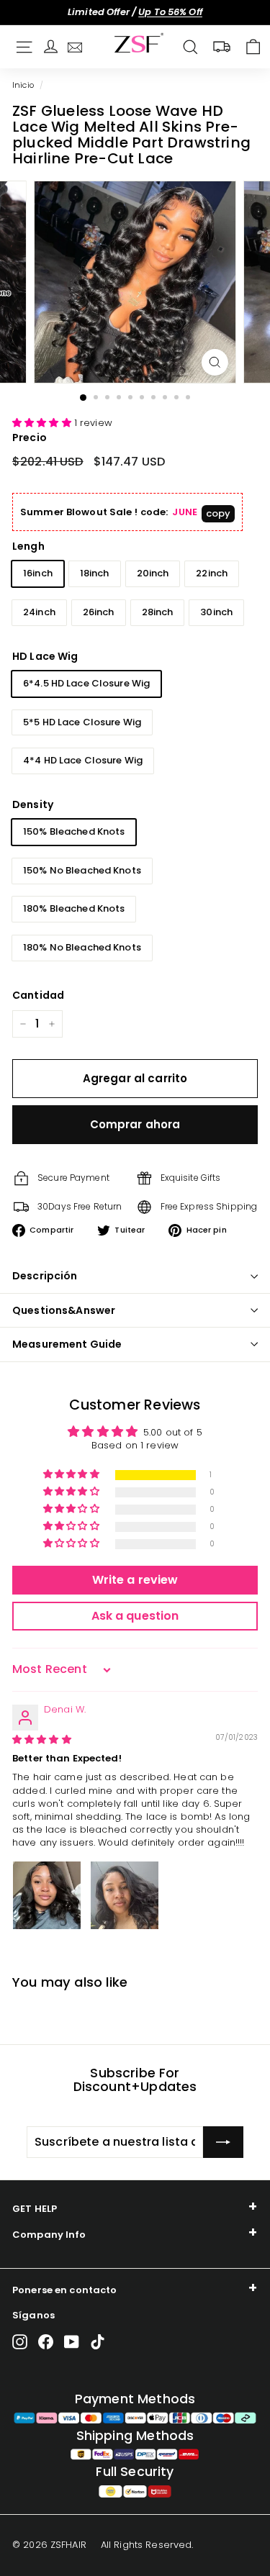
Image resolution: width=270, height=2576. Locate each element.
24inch (39, 612)
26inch (99, 612)
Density (33, 804)
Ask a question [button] (135, 1616)
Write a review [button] (135, 1580)
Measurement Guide (67, 1344)
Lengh (28, 546)
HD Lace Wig (45, 656)
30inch (216, 612)
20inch (153, 573)
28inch (158, 612)
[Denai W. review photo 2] (125, 1895)
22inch (212, 573)
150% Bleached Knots (74, 831)
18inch (95, 573)
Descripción (45, 1276)
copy (219, 513)
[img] (42, 1740)
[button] (43, 423)
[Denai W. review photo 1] (47, 1895)
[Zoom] (215, 362)
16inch (38, 573)
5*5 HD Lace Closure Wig (82, 722)
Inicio (23, 85)
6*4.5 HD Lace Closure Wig (86, 683)
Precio (30, 437)
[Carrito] (253, 47)
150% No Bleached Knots (82, 870)
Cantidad (38, 995)
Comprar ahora (135, 1124)
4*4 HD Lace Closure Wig (83, 760)
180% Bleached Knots (74, 908)
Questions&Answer (64, 1310)
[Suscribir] (223, 2142)
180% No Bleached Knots (82, 947)
